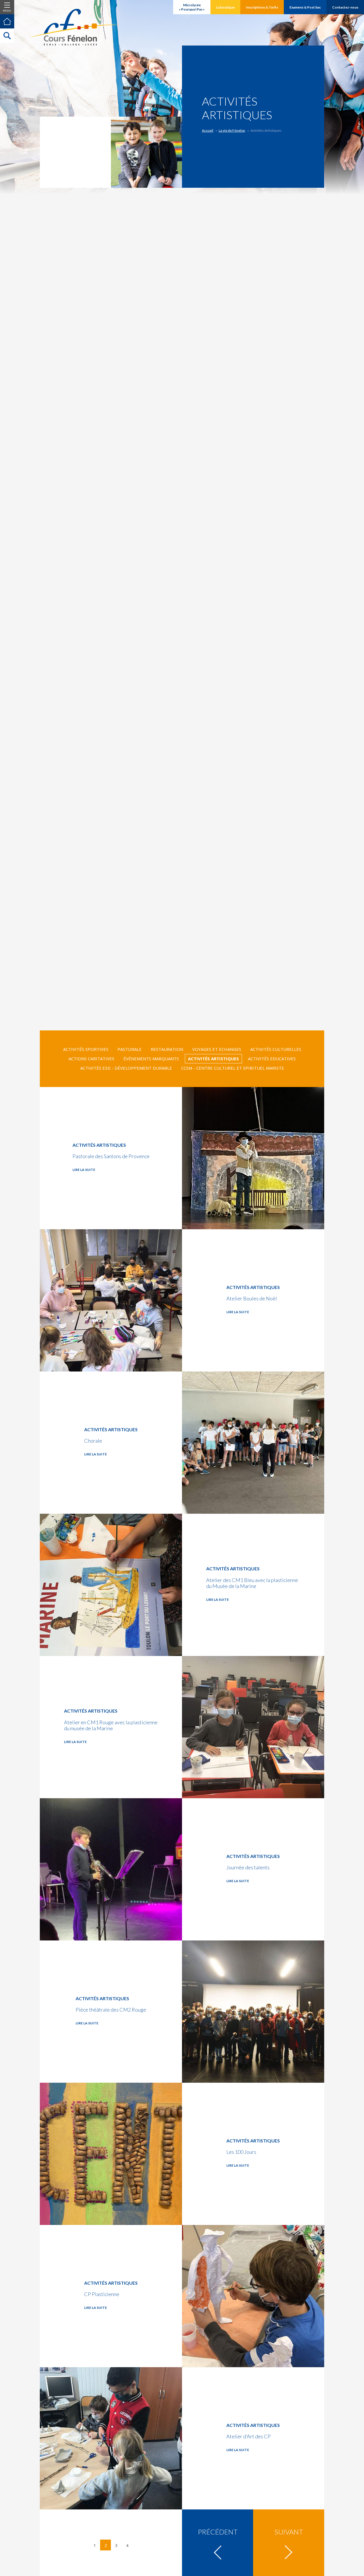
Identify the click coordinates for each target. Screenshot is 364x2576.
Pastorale (130, 1049)
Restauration (167, 1049)
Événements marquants (151, 1059)
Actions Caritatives (91, 1059)
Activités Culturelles (276, 1049)
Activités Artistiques (213, 1059)
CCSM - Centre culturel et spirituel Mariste (233, 1068)
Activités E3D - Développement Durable (126, 1068)
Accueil (208, 130)
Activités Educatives (272, 1059)
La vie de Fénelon (232, 130)
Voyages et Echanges (217, 1049)
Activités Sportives (86, 1049)
